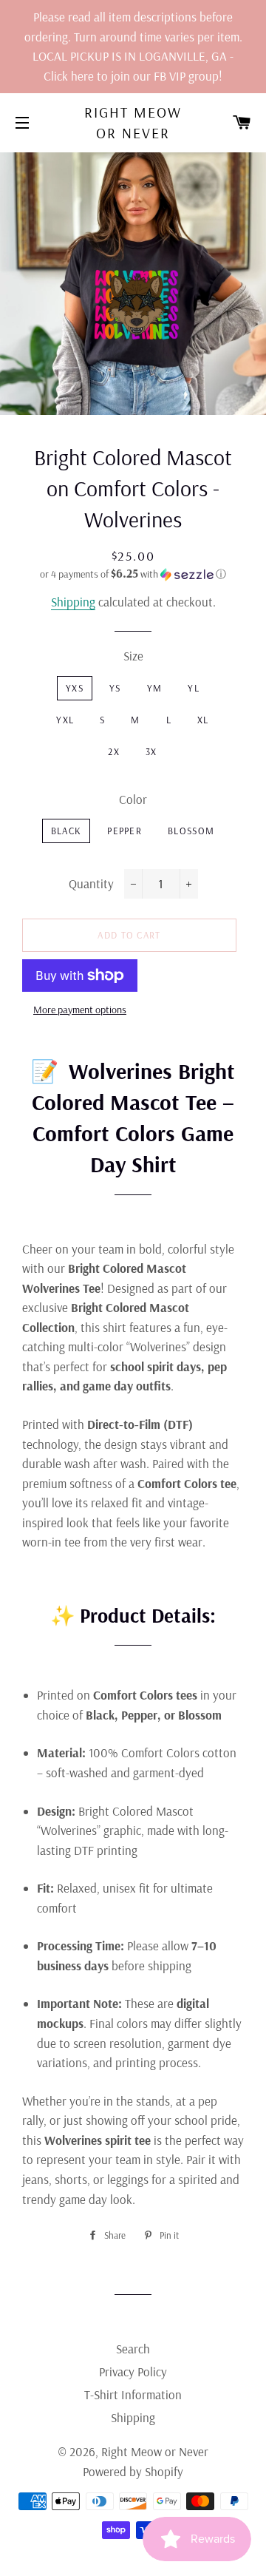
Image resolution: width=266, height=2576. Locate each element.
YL (194, 688)
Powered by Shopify (133, 2471)
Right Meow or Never (133, 122)
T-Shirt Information (133, 2394)
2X (114, 751)
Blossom (191, 831)
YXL (65, 720)
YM (155, 688)
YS (115, 688)
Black (66, 831)
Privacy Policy (133, 2372)
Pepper (125, 831)
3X (151, 751)
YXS (75, 688)
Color (133, 799)
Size (133, 656)
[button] (133, 574)
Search (133, 2349)
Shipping (73, 602)
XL (203, 720)
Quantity (91, 883)
